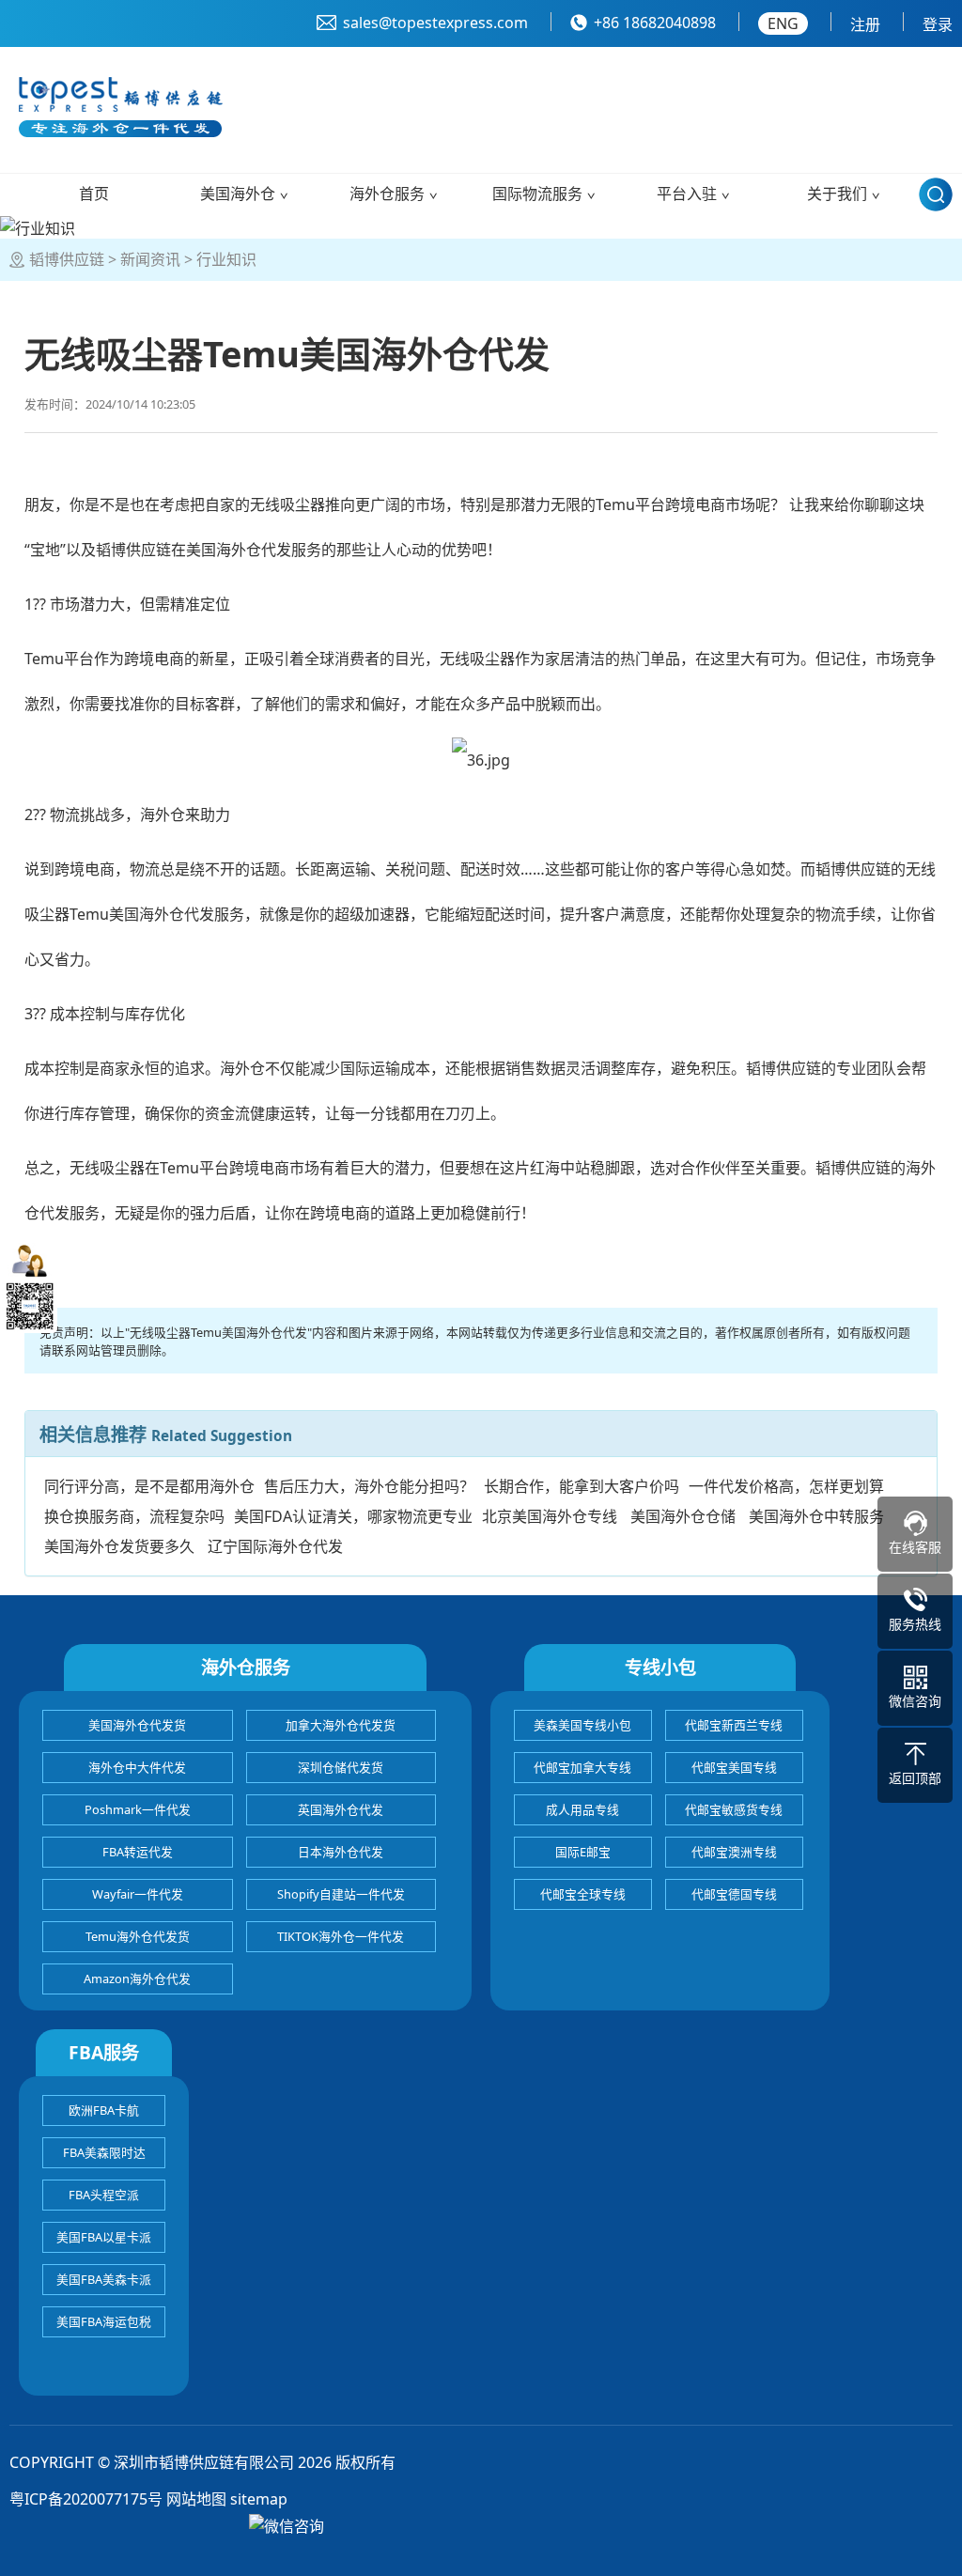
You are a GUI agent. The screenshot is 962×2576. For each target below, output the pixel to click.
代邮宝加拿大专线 (582, 1767)
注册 (865, 24)
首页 (94, 194)
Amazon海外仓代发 (137, 1979)
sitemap (259, 2499)
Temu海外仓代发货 (138, 1936)
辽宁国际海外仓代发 (275, 1546)
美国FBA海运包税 (104, 2321)
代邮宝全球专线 (583, 1894)
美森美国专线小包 (582, 1725)
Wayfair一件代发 (138, 1894)
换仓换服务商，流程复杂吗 (134, 1516)
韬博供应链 (67, 259)
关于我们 (837, 194)
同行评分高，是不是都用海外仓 (149, 1486)
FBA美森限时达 (104, 2152)
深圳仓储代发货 (341, 1767)
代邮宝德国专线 (734, 1894)
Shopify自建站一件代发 (341, 1894)
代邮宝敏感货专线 (734, 1809)
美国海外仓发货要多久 (119, 1546)
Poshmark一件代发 (138, 1809)
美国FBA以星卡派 (104, 2237)
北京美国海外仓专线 (550, 1516)
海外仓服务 (387, 194)
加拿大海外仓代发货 (341, 1725)
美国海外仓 (238, 194)
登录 (938, 24)
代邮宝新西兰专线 (734, 1725)
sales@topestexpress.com (435, 23)
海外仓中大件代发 (137, 1767)
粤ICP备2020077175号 (86, 2499)
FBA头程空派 (104, 2195)
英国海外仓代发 (341, 1809)
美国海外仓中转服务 (816, 1516)
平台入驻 (687, 194)
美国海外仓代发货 (137, 1725)
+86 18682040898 (655, 23)
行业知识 (226, 259)
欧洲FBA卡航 (104, 2110)
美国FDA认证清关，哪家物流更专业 (353, 1516)
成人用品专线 (582, 1809)
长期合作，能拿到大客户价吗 (582, 1486)
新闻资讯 (150, 259)
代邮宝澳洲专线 (734, 1852)
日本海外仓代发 (341, 1852)
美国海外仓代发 (239, 550)
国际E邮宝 (583, 1852)
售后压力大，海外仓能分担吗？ (369, 1486)
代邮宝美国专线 (734, 1767)
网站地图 (196, 2499)
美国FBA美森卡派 (104, 2279)
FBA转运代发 (138, 1852)
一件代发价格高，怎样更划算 (786, 1486)
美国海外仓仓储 (683, 1516)
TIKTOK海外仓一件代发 (341, 1936)
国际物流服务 (537, 194)
